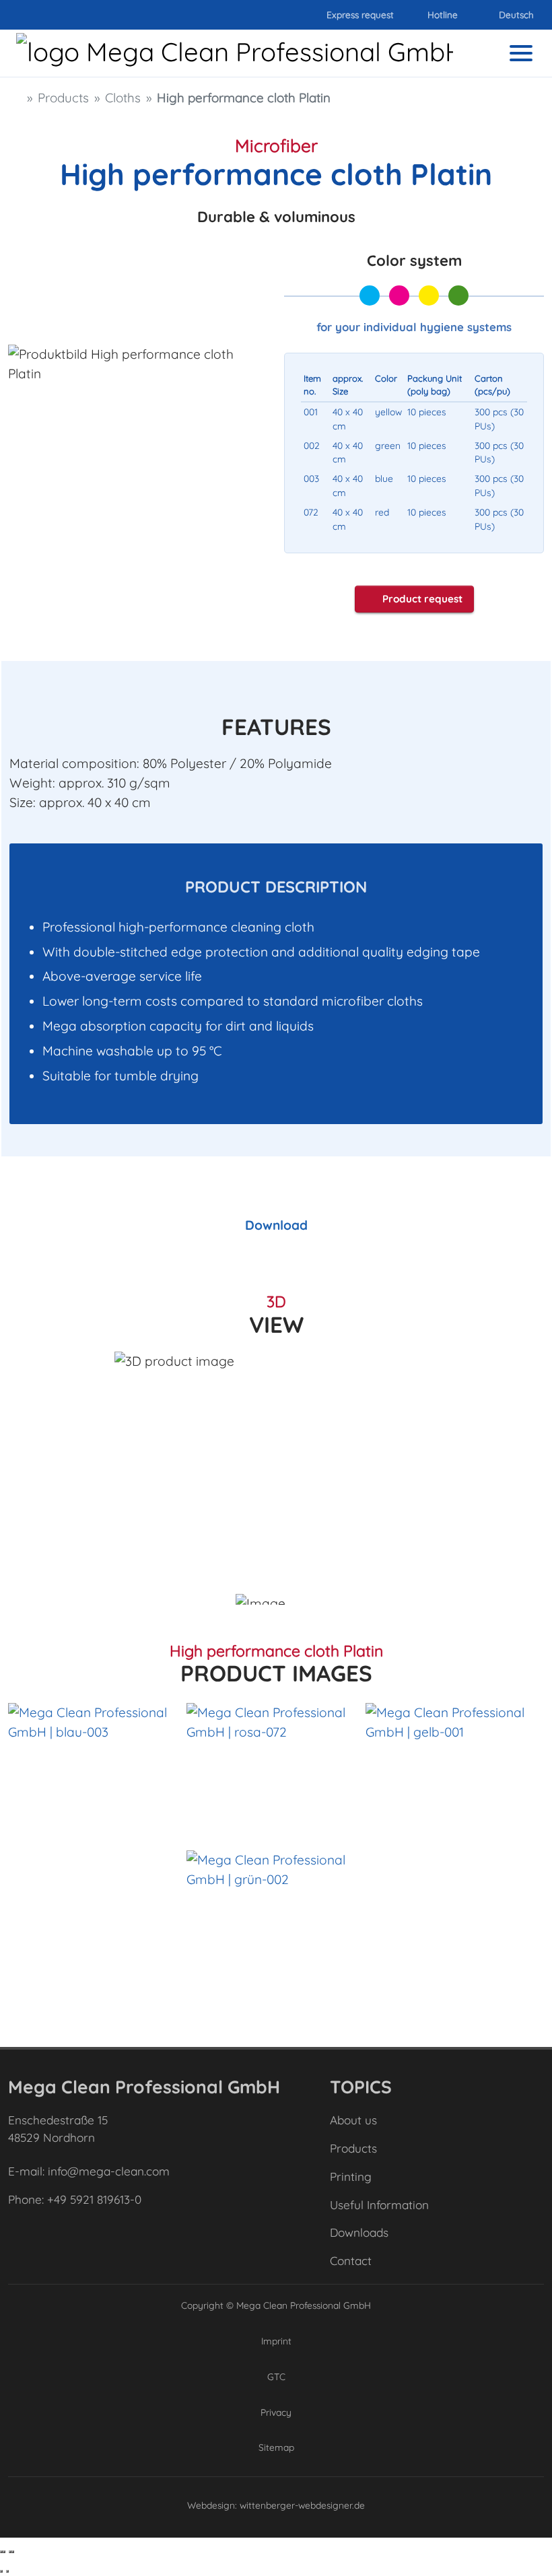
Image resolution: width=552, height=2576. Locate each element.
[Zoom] (13, 2552)
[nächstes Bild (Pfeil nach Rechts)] (7, 2571)
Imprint (276, 2341)
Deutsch (516, 14)
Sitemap (276, 2447)
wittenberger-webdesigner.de (302, 2505)
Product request (422, 599)
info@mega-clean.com (109, 2171)
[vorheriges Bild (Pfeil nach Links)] (1, 2571)
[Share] (4, 2552)
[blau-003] (97, 1770)
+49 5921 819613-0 (94, 2199)
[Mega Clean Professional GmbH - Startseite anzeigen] (15, 98)
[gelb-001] (455, 1770)
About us (353, 2120)
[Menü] (521, 53)
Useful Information (379, 2205)
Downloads (359, 2232)
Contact (351, 2261)
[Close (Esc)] (1, 2552)
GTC (276, 2376)
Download (276, 1225)
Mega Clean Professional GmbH (304, 2305)
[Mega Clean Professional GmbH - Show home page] (227, 53)
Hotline (441, 14)
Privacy (276, 2412)
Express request (359, 14)
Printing (351, 2177)
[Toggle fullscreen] (10, 2552)
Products (353, 2148)
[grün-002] (276, 1917)
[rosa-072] (276, 1770)
